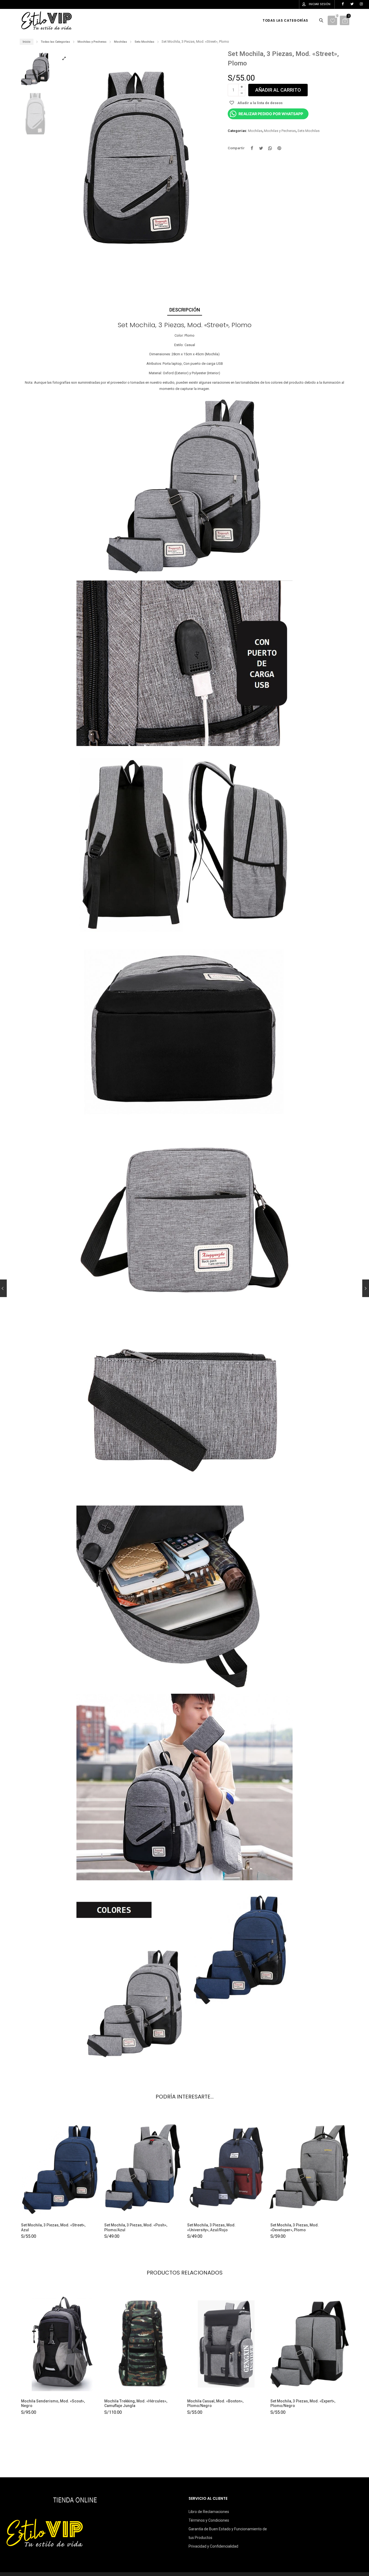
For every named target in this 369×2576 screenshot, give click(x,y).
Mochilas (120, 42)
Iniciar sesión (320, 4)
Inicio (27, 42)
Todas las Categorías (55, 42)
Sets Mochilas (144, 42)
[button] (208, 160)
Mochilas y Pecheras (92, 42)
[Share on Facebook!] (252, 148)
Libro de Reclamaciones (209, 2512)
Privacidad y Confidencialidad (213, 2546)
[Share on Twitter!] (261, 148)
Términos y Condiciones (209, 2520)
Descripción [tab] (185, 310)
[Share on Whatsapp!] (270, 148)
